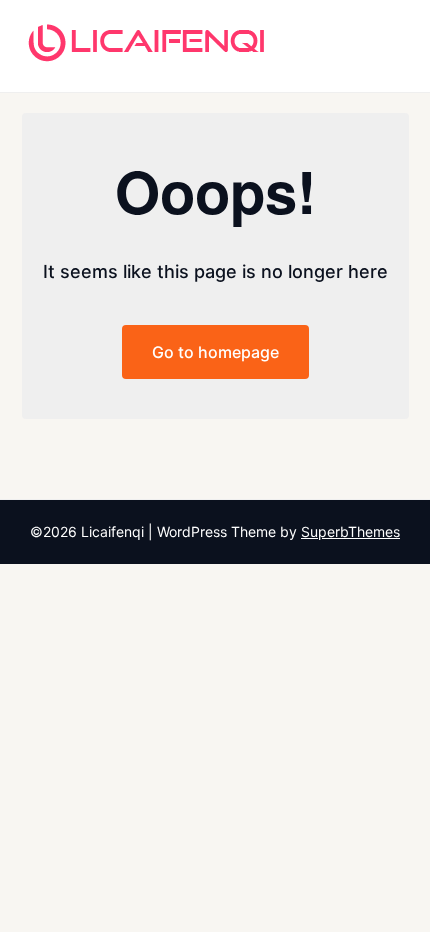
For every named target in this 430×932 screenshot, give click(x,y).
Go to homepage (215, 352)
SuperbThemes (350, 531)
